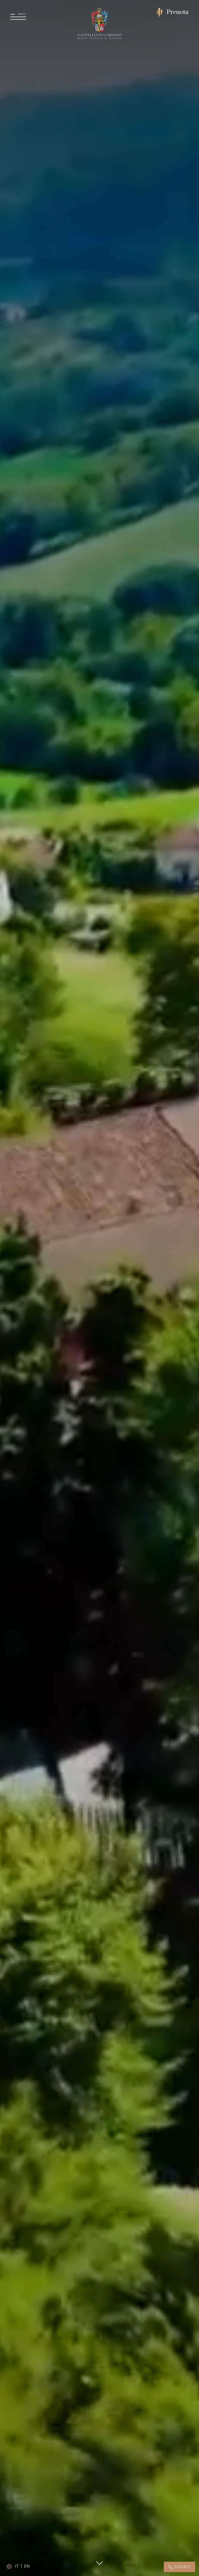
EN (27, 2566)
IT (17, 2566)
